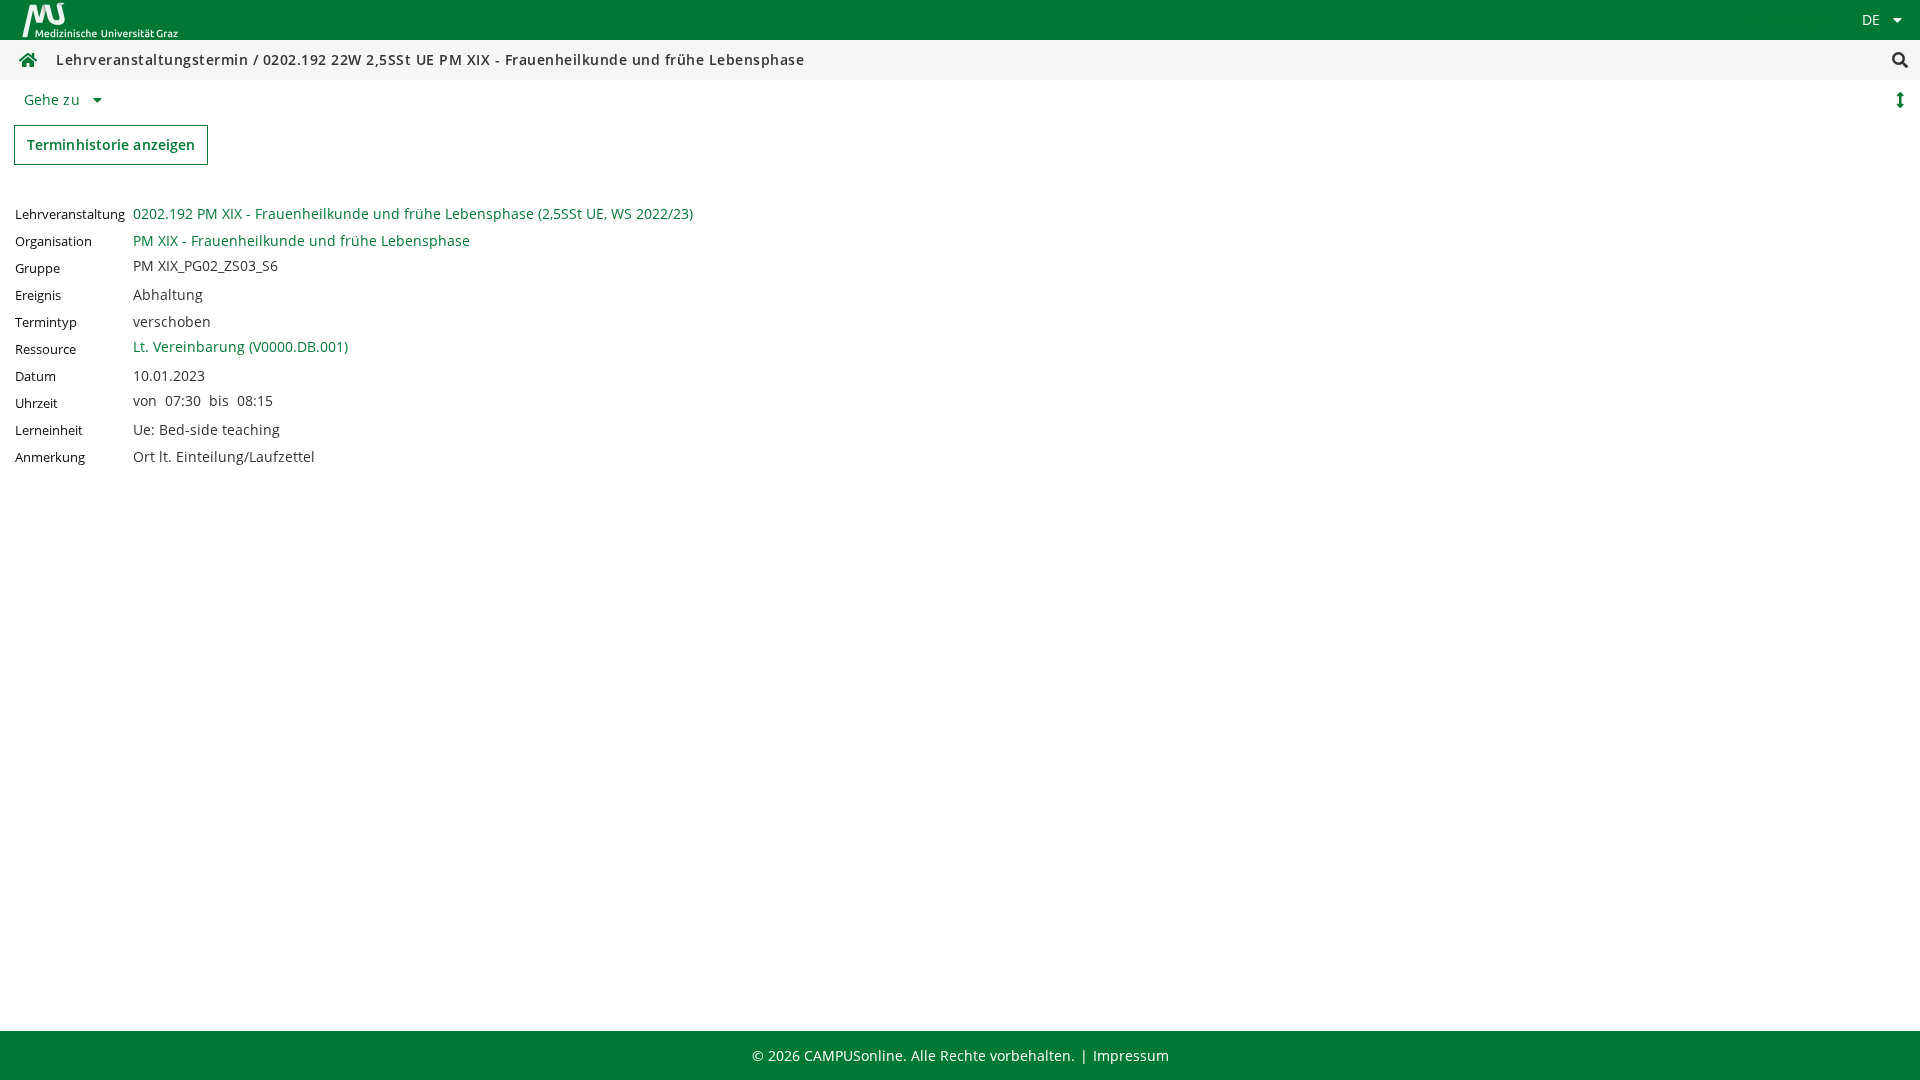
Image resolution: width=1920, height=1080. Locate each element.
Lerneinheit (49, 430)
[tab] (66, 100)
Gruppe (37, 268)
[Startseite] (100, 20)
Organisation (53, 241)
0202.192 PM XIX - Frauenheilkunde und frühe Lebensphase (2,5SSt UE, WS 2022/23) (413, 213)
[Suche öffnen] (1900, 60)
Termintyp (46, 322)
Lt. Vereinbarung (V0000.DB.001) (240, 346)
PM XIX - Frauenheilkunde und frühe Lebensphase (301, 240)
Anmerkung (50, 457)
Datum (35, 376)
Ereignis (38, 295)
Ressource (45, 349)
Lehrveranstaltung (70, 214)
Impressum (1131, 1055)
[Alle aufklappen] (1900, 100)
